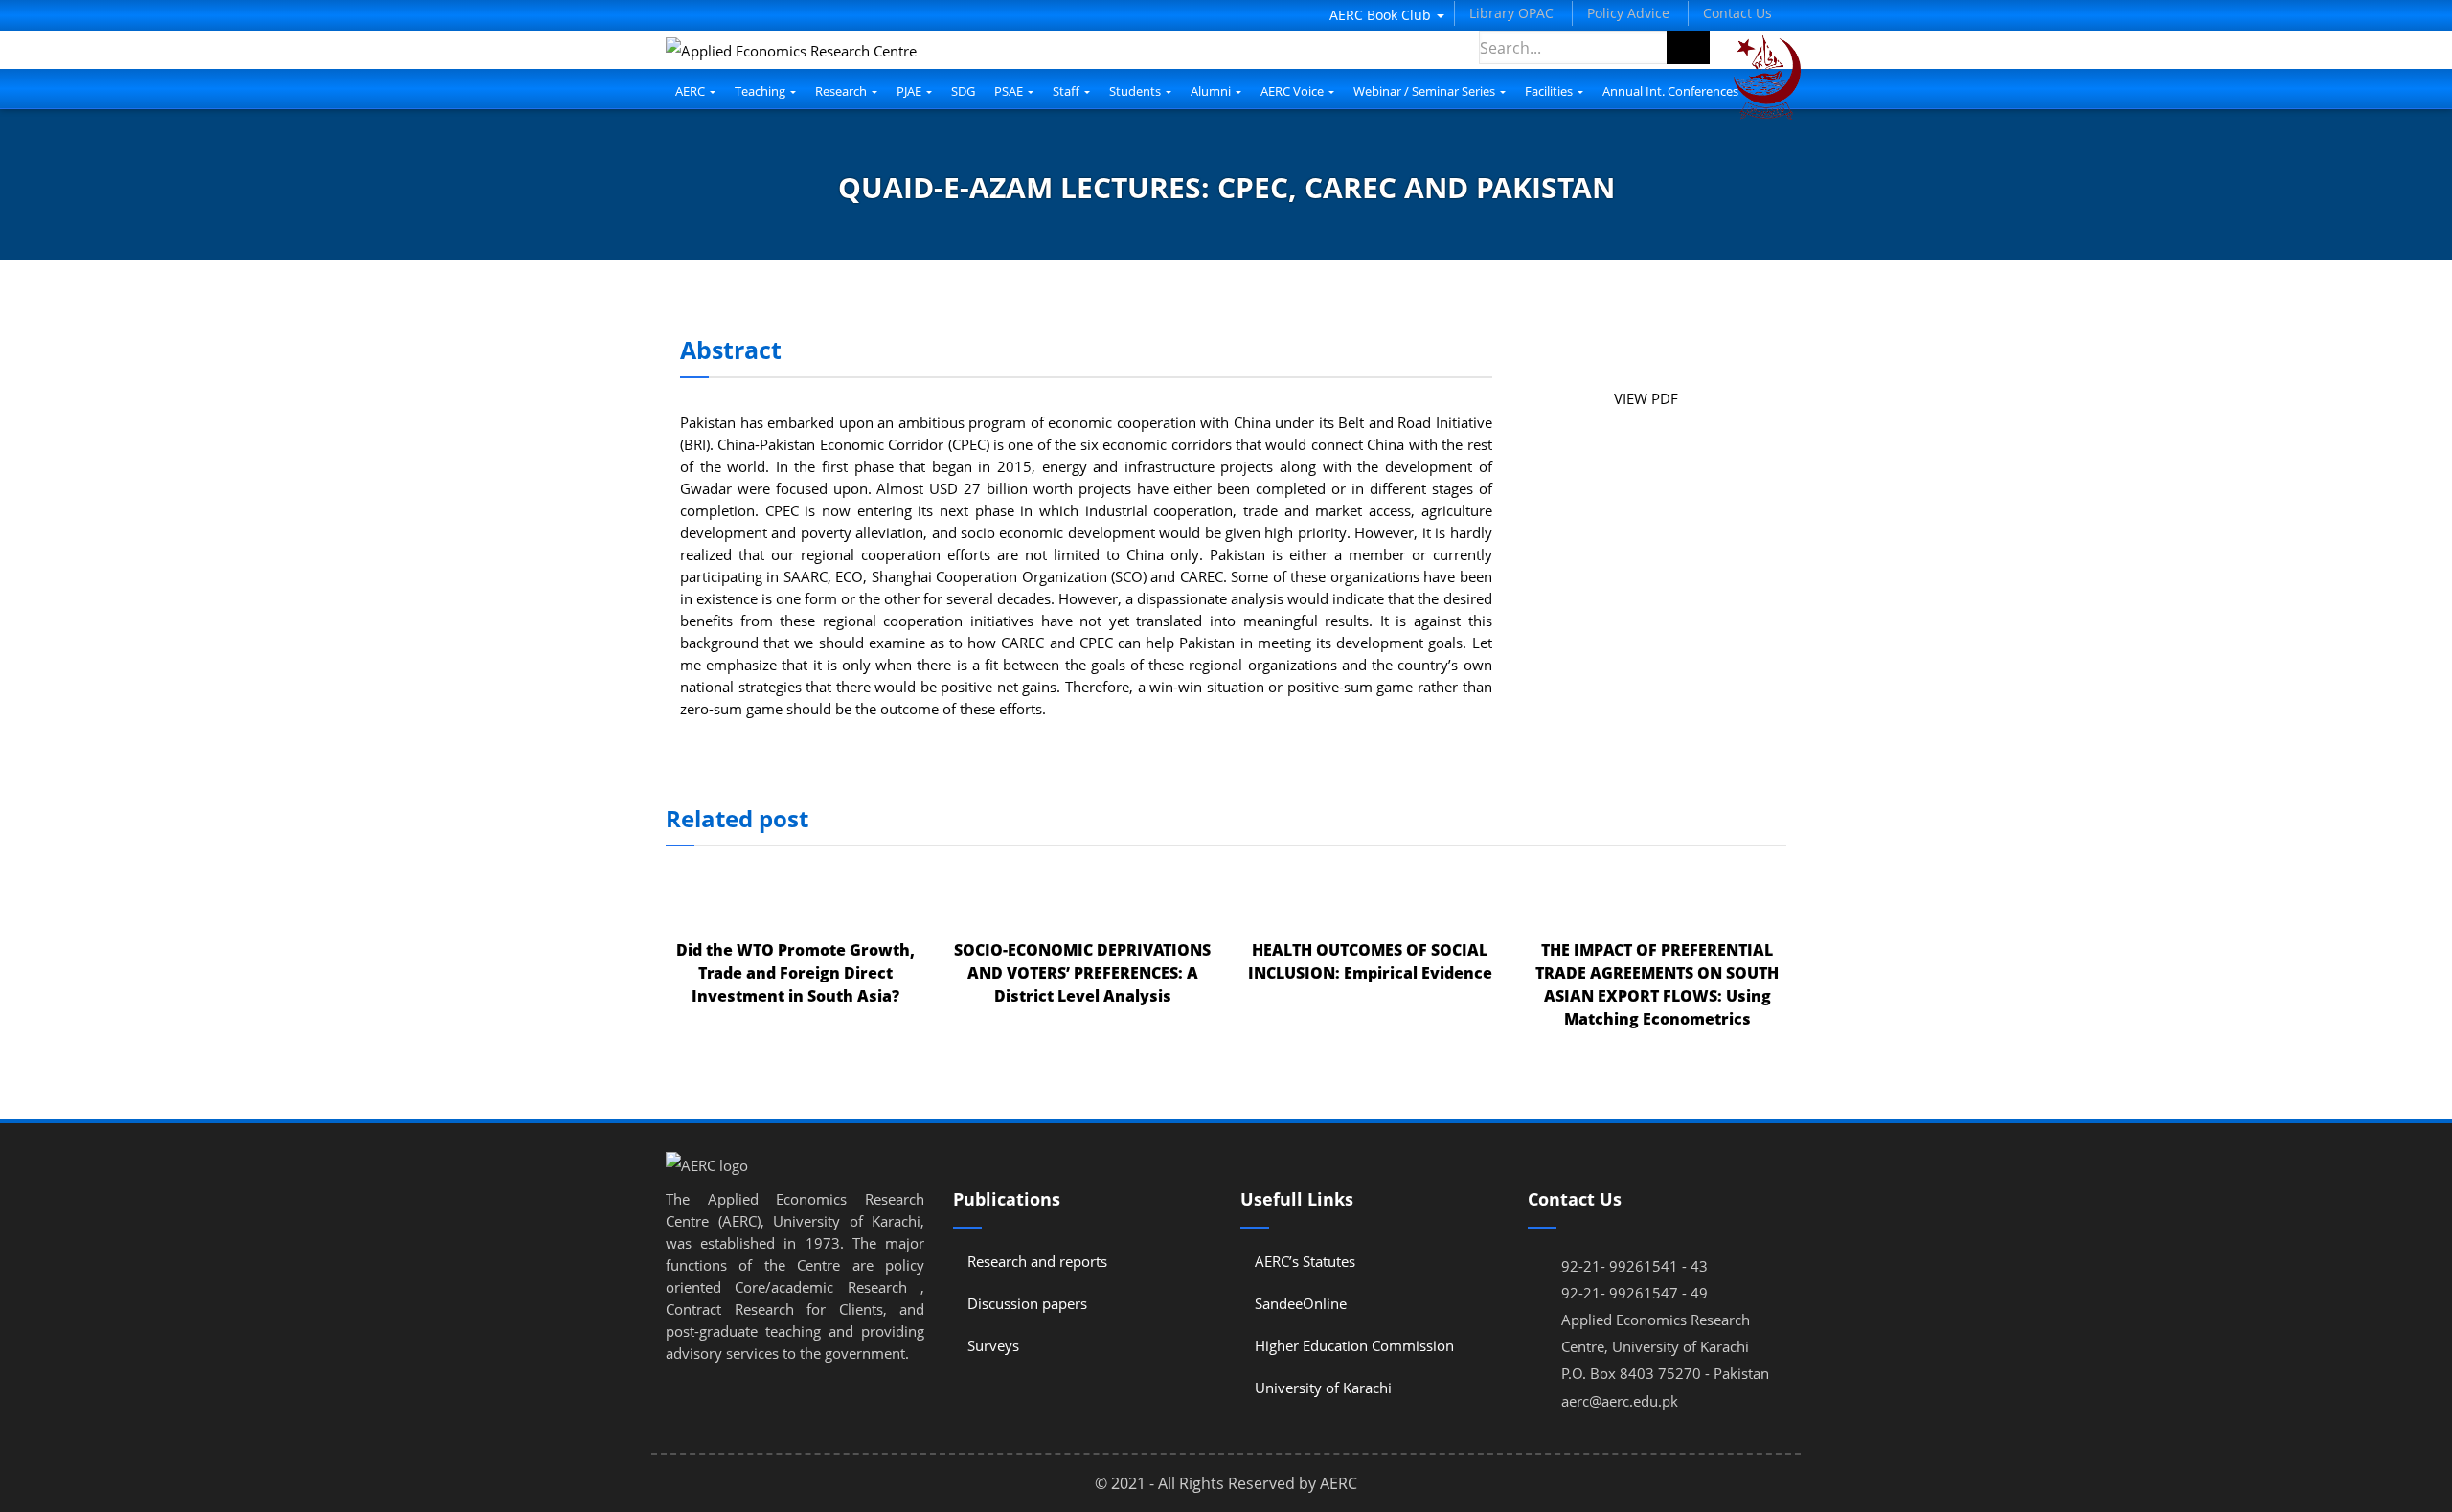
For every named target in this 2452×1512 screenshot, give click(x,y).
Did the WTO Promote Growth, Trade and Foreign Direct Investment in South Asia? (795, 973)
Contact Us (1737, 13)
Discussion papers (1027, 1303)
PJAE (910, 91)
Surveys (993, 1345)
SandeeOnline (1301, 1303)
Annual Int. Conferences (1670, 91)
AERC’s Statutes (1305, 1261)
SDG (963, 91)
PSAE (1010, 91)
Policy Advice (1628, 13)
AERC (692, 91)
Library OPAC (1511, 13)
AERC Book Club (1382, 15)
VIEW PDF (1646, 398)
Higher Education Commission (1354, 1345)
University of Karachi (1323, 1388)
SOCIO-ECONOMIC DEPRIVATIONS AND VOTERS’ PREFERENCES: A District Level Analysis (1082, 973)
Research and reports (1037, 1261)
